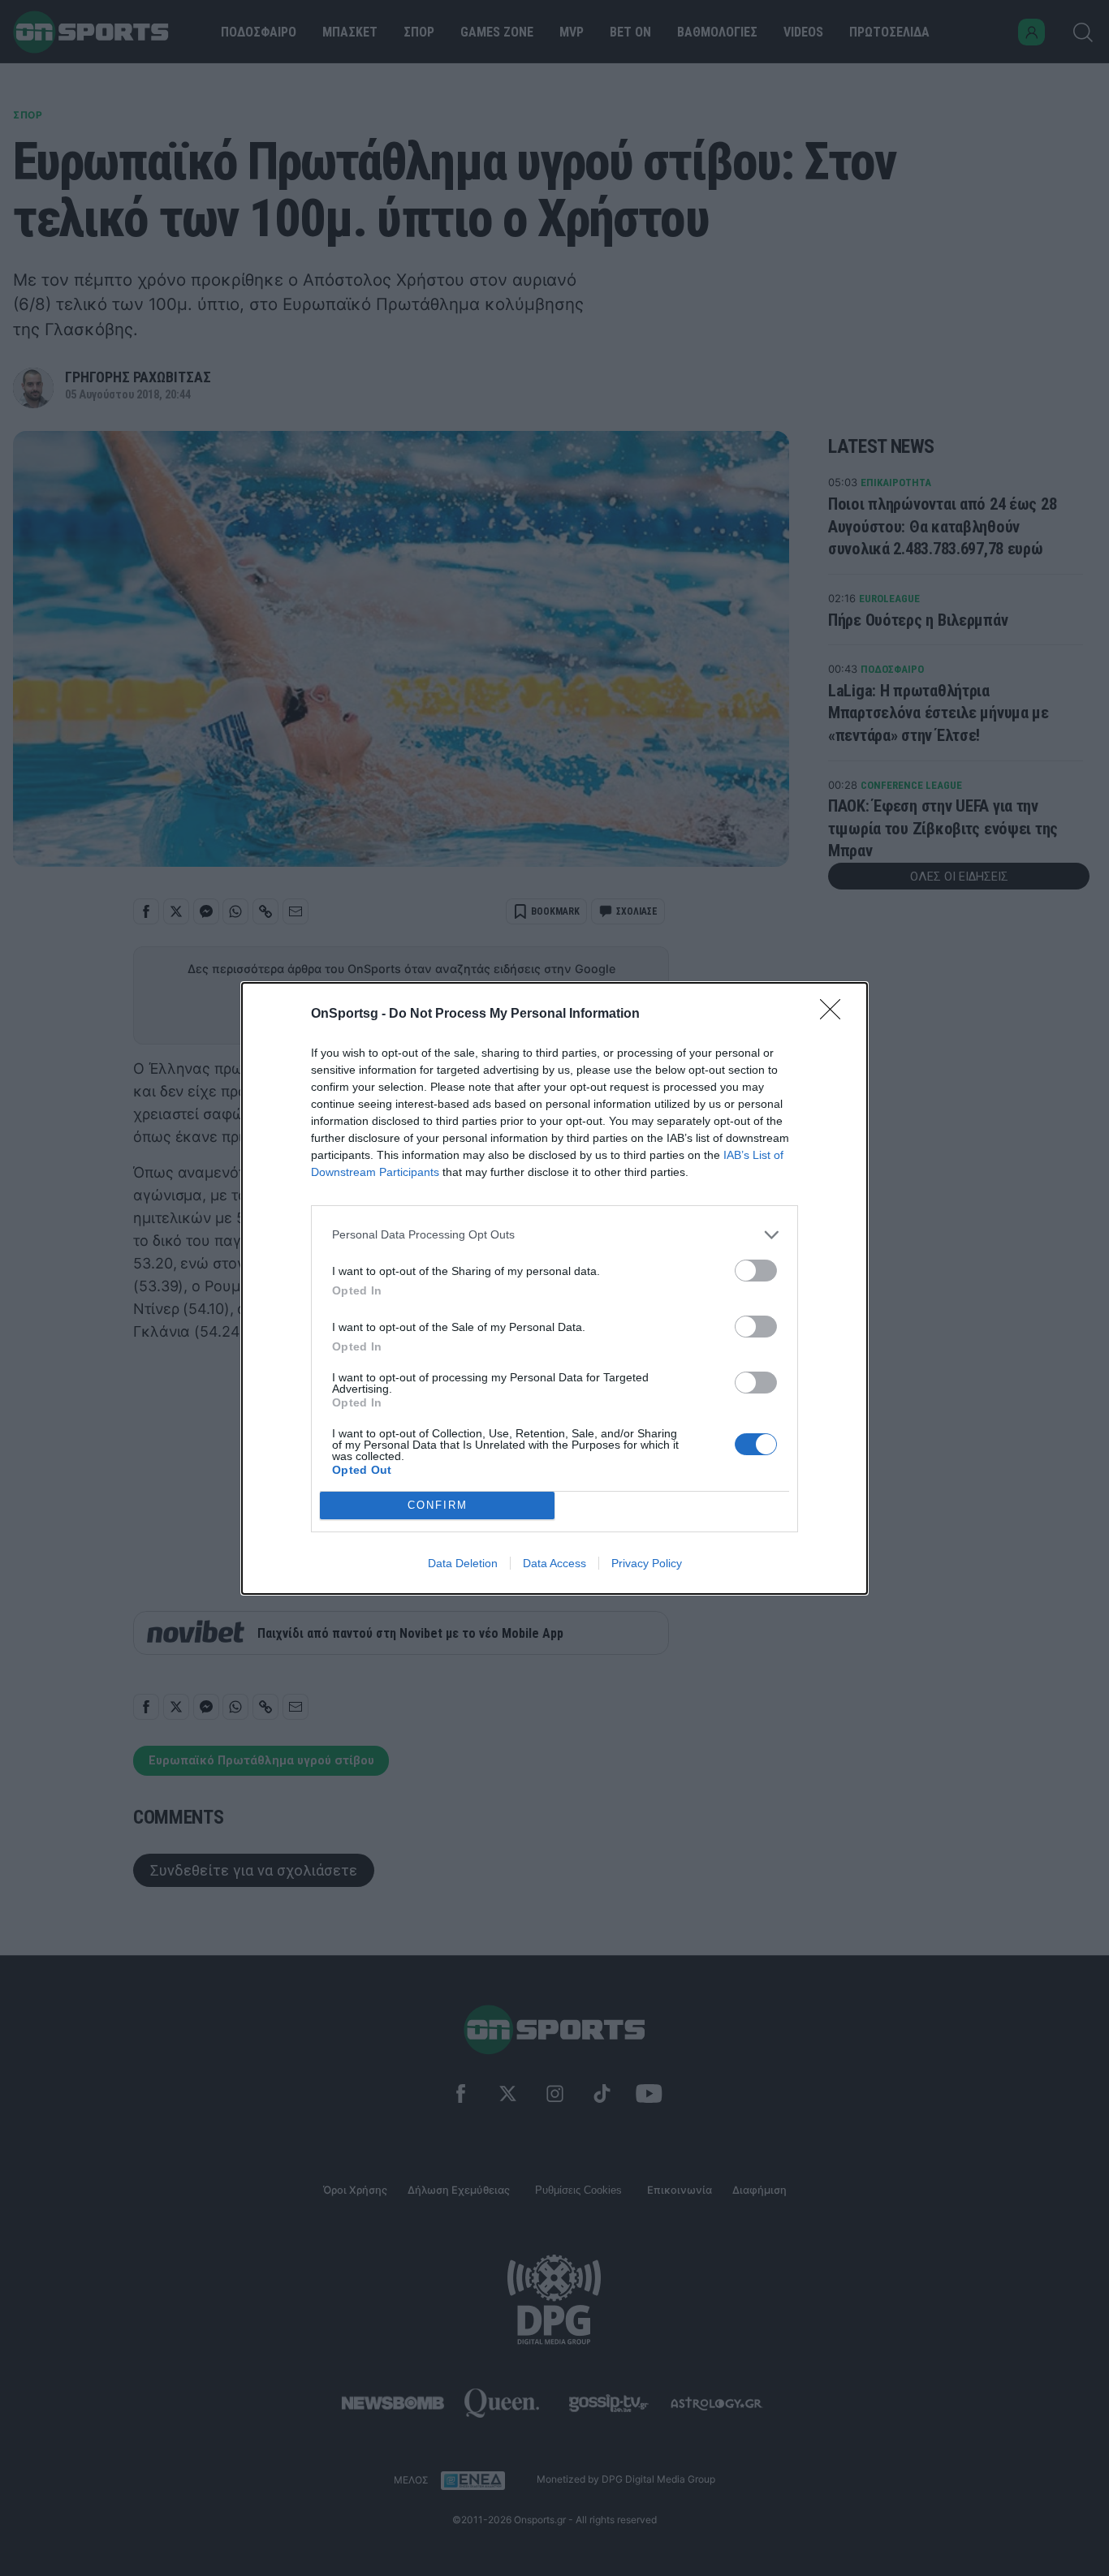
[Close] (835, 1014)
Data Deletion (463, 1563)
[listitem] (554, 1235)
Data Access (554, 1563)
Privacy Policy (647, 1563)
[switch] (756, 1271)
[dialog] (554, 1288)
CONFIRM (438, 1505)
